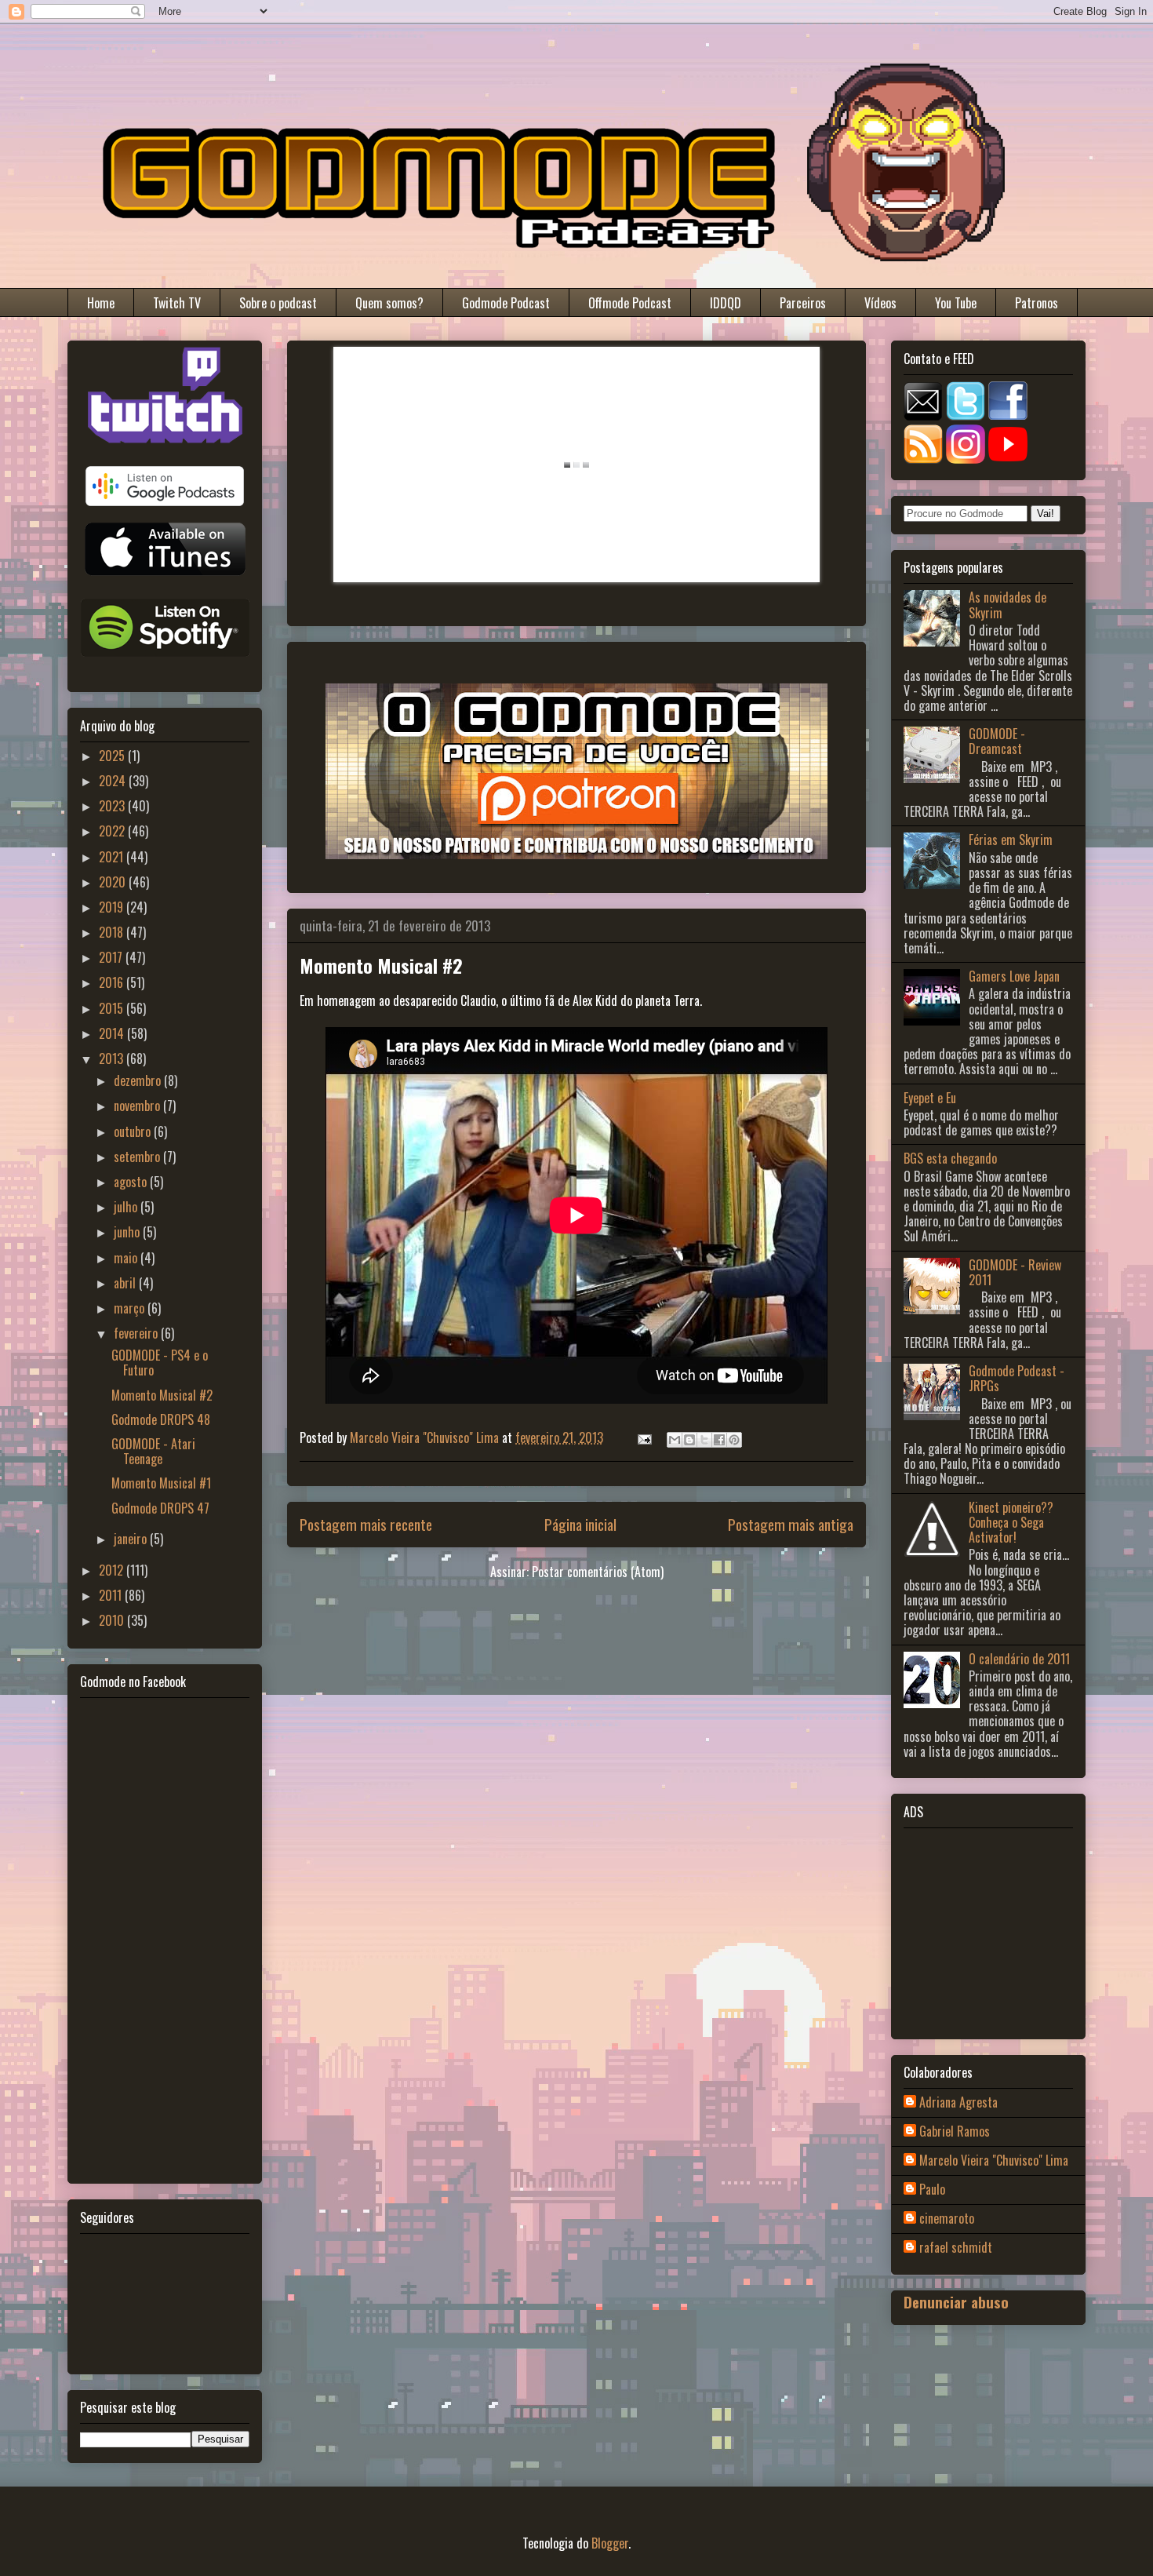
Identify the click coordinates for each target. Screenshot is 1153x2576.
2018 (113, 932)
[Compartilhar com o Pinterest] (734, 1440)
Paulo (932, 2190)
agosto (132, 1182)
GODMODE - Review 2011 (1015, 1272)
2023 (113, 806)
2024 (114, 781)
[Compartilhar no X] (704, 1440)
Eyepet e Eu (930, 1098)
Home (101, 303)
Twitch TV (177, 303)
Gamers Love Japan (1014, 976)
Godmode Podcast (506, 303)
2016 (113, 982)
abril (126, 1283)
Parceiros (803, 303)
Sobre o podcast (278, 303)
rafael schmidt (956, 2248)
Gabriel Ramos (955, 2132)
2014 (113, 1033)
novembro (138, 1106)
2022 (113, 831)
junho (128, 1232)
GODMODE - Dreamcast (997, 741)
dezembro (139, 1080)
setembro (138, 1157)
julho (127, 1207)
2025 (113, 756)
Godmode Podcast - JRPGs (1017, 1378)
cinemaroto (947, 2219)
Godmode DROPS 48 (161, 1419)
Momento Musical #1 (161, 1483)
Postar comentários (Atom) (598, 1572)
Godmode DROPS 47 (160, 1508)
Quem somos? (389, 303)
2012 (113, 1570)
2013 (113, 1058)
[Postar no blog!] (689, 1440)
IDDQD (726, 303)
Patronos (1037, 303)
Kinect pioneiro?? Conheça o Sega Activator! (1011, 1522)
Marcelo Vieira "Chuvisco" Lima (994, 2161)
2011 (112, 1595)
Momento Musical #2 (162, 1395)
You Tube (956, 303)
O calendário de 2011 (1019, 1659)
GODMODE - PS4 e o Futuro (160, 1363)
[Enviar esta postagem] (643, 1437)
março (131, 1308)
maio (127, 1258)
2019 (113, 907)
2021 (113, 857)
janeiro (132, 1539)
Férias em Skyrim (1011, 840)
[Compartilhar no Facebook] (719, 1440)
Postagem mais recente (366, 1524)
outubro (134, 1131)
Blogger (610, 2543)
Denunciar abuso (956, 2302)
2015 (113, 1008)
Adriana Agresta (958, 2103)
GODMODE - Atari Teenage (153, 1451)
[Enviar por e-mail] (675, 1440)
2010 (113, 1620)
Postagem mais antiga (791, 1524)
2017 (112, 957)
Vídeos (880, 303)
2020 (114, 882)
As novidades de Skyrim (1008, 605)
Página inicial (580, 1524)
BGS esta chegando (950, 1158)
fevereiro (137, 1333)
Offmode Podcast (630, 303)
